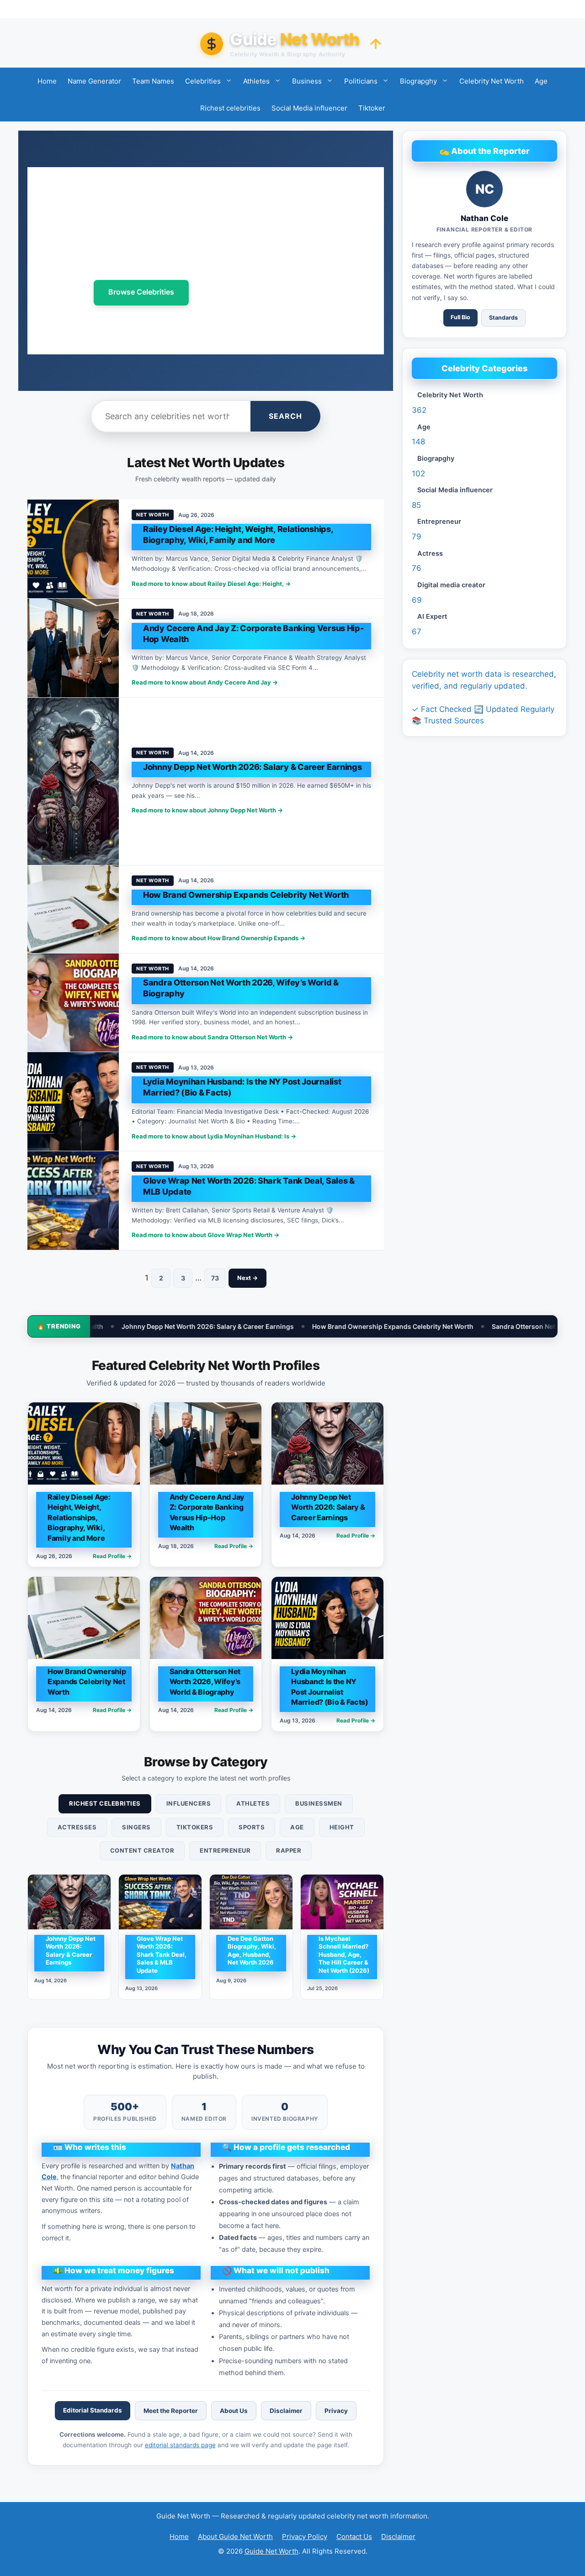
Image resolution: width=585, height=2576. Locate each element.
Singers (136, 1827)
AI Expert (432, 616)
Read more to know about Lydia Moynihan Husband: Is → (214, 1136)
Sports (252, 1827)
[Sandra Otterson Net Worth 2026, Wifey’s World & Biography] (73, 1003)
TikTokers (195, 1827)
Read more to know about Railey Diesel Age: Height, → (211, 584)
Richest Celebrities (105, 1803)
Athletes (256, 81)
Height (342, 1827)
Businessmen (319, 1803)
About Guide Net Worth (235, 2536)
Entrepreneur (225, 1850)
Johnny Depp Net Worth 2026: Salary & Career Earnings (252, 767)
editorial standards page (180, 2445)
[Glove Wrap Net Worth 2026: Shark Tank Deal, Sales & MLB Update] (73, 1201)
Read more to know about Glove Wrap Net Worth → (205, 1235)
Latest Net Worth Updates (257, 293)
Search (285, 416)
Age (541, 81)
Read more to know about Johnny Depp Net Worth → (207, 810)
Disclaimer (286, 2411)
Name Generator (94, 81)
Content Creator (142, 1850)
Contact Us (354, 2536)
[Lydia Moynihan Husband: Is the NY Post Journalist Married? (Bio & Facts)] (73, 1101)
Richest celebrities (230, 108)
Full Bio (460, 317)
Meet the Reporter (171, 2411)
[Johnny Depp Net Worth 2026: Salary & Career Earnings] (73, 781)
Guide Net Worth (271, 2551)
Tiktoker (372, 108)
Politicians (361, 81)
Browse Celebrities (141, 292)
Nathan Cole (484, 218)
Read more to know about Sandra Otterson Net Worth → (212, 1037)
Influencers (189, 1803)
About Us (234, 2411)
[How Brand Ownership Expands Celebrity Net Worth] (73, 909)
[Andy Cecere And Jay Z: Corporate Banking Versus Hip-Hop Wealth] (73, 648)
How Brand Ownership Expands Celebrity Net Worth (254, 1326)
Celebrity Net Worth (492, 81)
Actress (430, 553)
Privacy (336, 2411)
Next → (247, 1278)
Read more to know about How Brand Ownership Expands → (218, 938)
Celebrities (203, 81)
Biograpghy (418, 81)
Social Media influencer (309, 108)
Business (307, 81)
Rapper (289, 1850)
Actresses (77, 1827)
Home (47, 81)
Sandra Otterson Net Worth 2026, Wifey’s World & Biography (446, 1326)
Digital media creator (451, 585)
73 (215, 1278)
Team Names (153, 81)
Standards (503, 318)
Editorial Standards (93, 2410)
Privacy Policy (305, 2536)
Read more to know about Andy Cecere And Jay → (205, 682)
